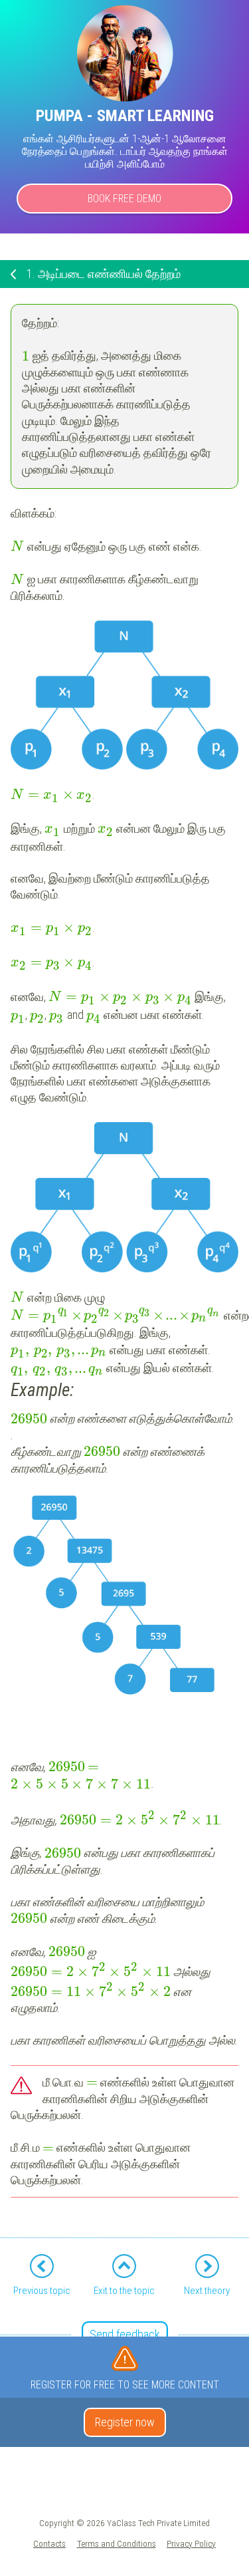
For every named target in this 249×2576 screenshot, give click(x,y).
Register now (125, 2422)
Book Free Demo (124, 199)
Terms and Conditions (117, 2543)
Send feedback (125, 2334)
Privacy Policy (191, 2543)
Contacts (49, 2543)
